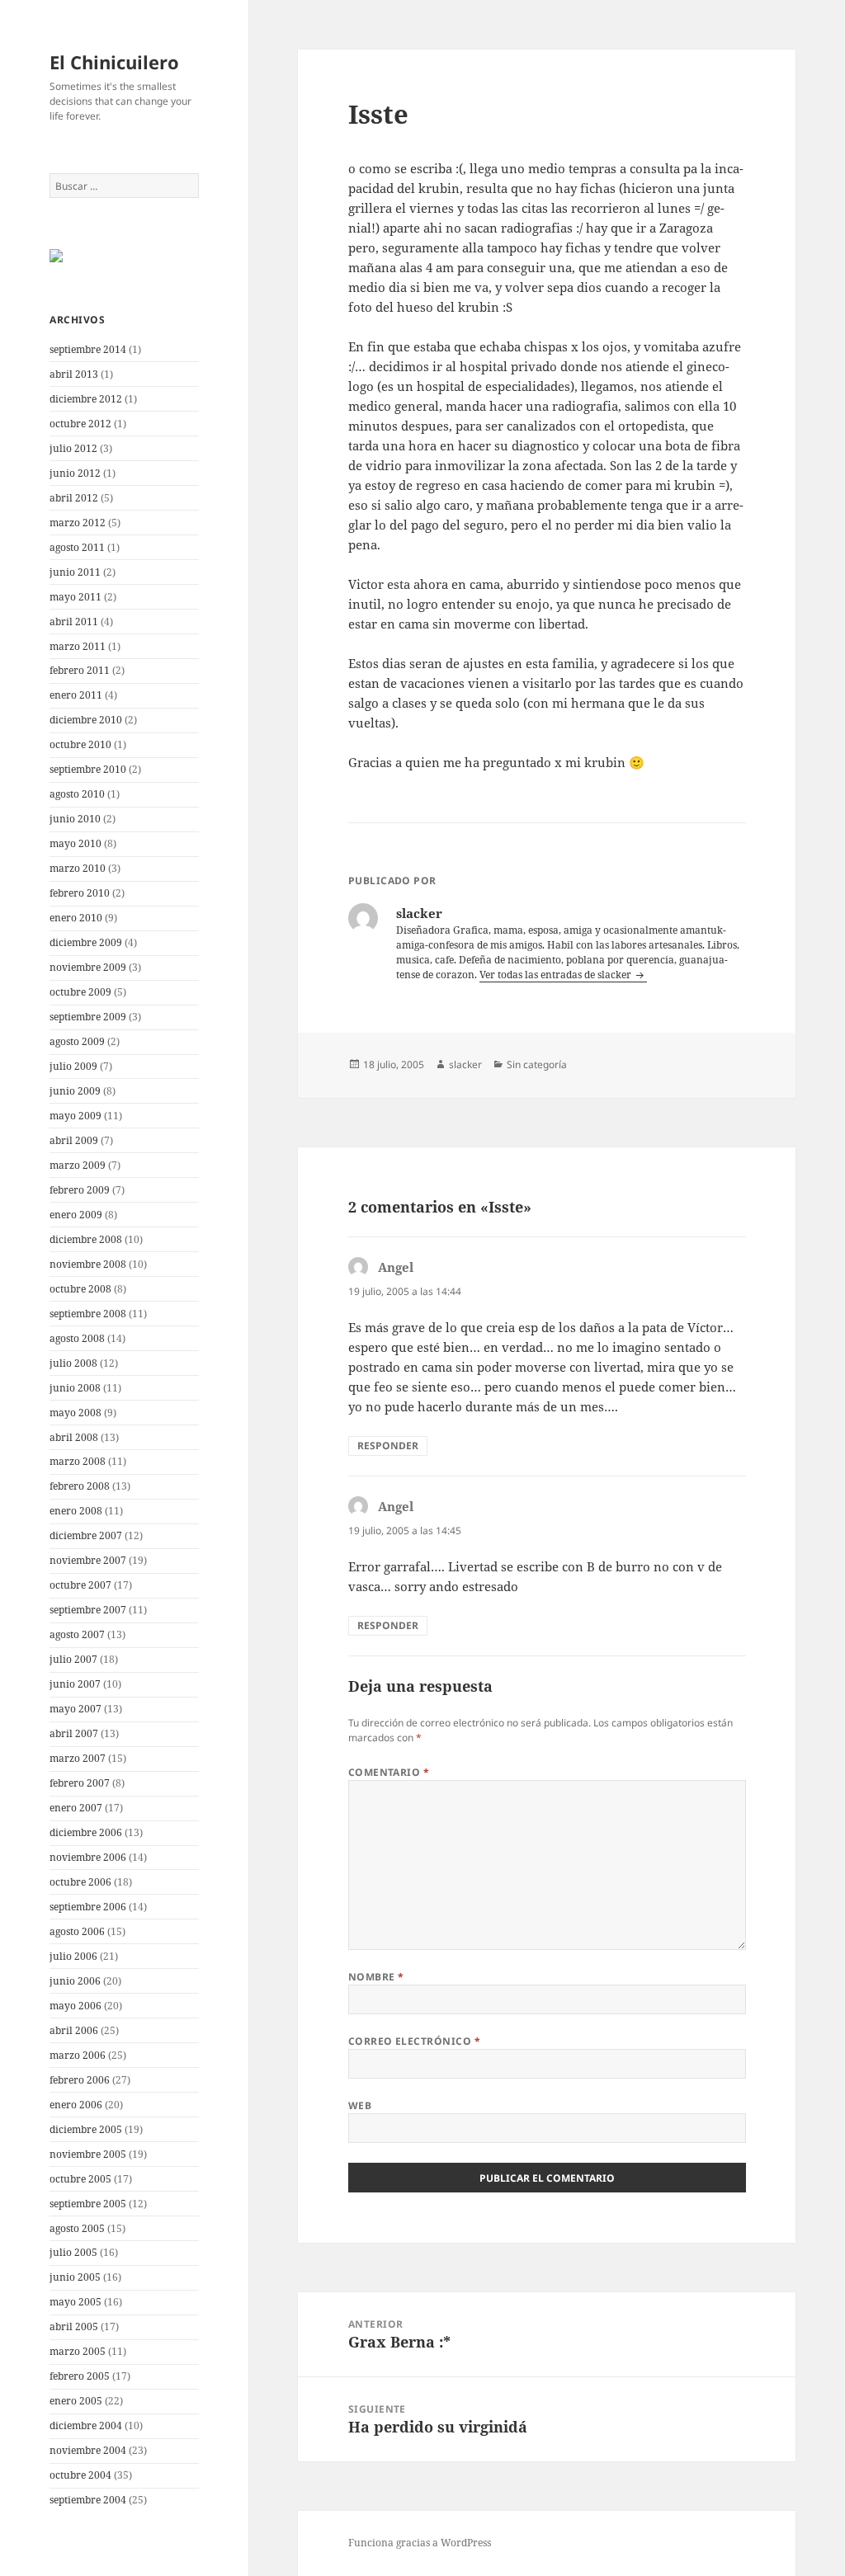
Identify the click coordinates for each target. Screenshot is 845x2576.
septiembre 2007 (88, 1610)
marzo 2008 (78, 1461)
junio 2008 (75, 1388)
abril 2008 (74, 1437)
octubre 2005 (80, 2179)
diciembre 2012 (86, 399)
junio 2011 (75, 572)
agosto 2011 (77, 547)
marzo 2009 (78, 1165)
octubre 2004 (80, 2475)
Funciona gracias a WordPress (420, 2543)
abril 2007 (74, 1733)
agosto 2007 (77, 1634)
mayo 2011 (76, 597)
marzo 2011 (78, 646)
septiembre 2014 (88, 349)
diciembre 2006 (86, 1832)
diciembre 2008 (86, 1239)
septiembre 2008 (88, 1314)
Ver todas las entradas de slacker (557, 975)
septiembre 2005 (88, 2204)
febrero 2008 (80, 1486)
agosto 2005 (77, 2228)
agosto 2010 (77, 794)
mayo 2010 (76, 843)
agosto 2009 (77, 1041)
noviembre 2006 (88, 1857)
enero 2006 (76, 2105)
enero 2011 (76, 695)
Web (360, 2105)
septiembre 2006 (88, 1907)
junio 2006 (75, 1981)
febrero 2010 (80, 893)
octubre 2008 (80, 1289)
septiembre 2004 (88, 2500)
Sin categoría (537, 1064)
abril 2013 (74, 374)
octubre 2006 (80, 1882)
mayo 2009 (76, 1116)
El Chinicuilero (114, 62)
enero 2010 (76, 918)
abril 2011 (74, 622)
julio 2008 (73, 1363)
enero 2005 (76, 2401)
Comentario (389, 1772)
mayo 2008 (76, 1413)
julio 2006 (73, 1956)
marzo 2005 (78, 2351)
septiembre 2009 (88, 1017)
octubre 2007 (80, 1585)
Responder (388, 1446)
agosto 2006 (77, 1931)
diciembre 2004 (86, 2425)
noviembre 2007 (88, 1560)
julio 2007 (73, 1659)
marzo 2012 (78, 523)
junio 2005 (75, 2277)
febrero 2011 (80, 670)
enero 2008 (76, 1511)
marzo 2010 (78, 868)
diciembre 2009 (86, 942)
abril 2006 (74, 2030)
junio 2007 (75, 1684)
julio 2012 (73, 448)
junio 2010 (75, 819)
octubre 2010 (80, 744)
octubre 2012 (80, 424)
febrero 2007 (80, 1783)
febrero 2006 (80, 2080)
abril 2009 (74, 1140)
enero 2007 (76, 1808)
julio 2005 (73, 2252)
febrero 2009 (80, 1190)
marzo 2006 (78, 2055)
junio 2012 (75, 473)
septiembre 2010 (88, 769)
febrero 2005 (80, 2376)
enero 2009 (76, 1215)
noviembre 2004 (88, 2450)
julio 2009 (73, 1066)
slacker (465, 1064)
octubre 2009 (80, 992)
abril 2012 (74, 498)
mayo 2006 (76, 2006)
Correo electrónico (415, 2041)
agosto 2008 (77, 1338)
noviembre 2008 (88, 1264)
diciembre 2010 (86, 720)
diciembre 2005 (86, 2129)
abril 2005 (74, 2326)
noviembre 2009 (88, 967)
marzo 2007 (78, 1758)
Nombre (376, 1977)
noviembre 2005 (88, 2154)
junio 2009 (75, 1091)
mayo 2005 (76, 2302)
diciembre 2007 (86, 1535)
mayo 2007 (76, 1709)
